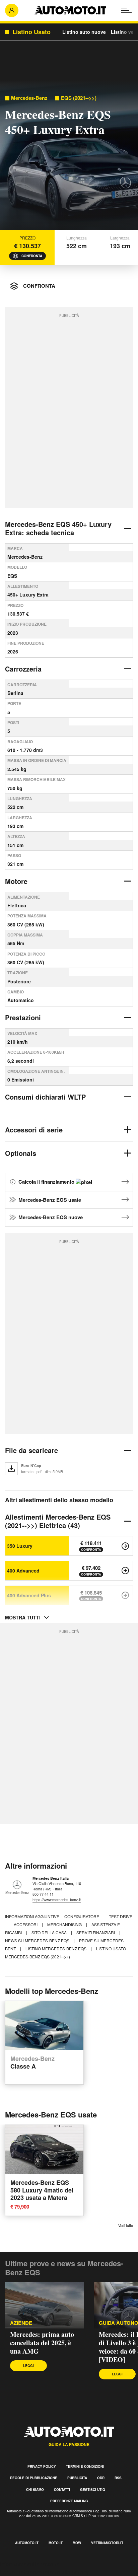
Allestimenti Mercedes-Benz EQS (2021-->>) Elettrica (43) (58, 1521)
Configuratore (82, 1916)
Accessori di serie (34, 1130)
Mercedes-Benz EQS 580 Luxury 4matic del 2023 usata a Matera (42, 2190)
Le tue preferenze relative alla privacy (44, 2572)
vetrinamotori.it (107, 2543)
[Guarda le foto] (69, 157)
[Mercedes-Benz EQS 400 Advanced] (125, 1571)
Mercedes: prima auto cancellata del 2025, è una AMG (42, 2343)
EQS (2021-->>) (79, 98)
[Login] (12, 10)
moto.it (56, 2543)
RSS (118, 2478)
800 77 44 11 (43, 1894)
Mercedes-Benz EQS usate (50, 1200)
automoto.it (27, 2543)
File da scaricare (31, 1450)
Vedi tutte (126, 2225)
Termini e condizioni (85, 2466)
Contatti (62, 2490)
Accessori (26, 1924)
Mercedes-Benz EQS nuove (51, 1217)
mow (77, 2543)
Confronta (32, 256)
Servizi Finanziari (96, 1932)
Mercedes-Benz (29, 98)
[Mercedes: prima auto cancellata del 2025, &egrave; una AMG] (44, 2305)
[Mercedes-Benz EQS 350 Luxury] (125, 1546)
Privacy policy (42, 2466)
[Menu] (126, 10)
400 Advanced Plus (29, 1595)
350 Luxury (20, 1546)
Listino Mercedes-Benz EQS (56, 1948)
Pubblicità (77, 2478)
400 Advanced (23, 1571)
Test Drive (121, 1916)
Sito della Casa (50, 1932)
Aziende (21, 2323)
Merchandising (65, 1924)
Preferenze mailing (69, 2501)
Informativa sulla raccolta (29, 2564)
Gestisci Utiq (93, 2490)
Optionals (21, 1153)
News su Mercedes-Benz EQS (38, 1940)
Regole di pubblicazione (34, 2478)
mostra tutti (23, 1617)
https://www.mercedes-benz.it (57, 1899)
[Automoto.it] (70, 10)
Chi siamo (35, 2490)
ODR (101, 2478)
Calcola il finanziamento (47, 1182)
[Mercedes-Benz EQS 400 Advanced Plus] (125, 1595)
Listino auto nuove (84, 32)
